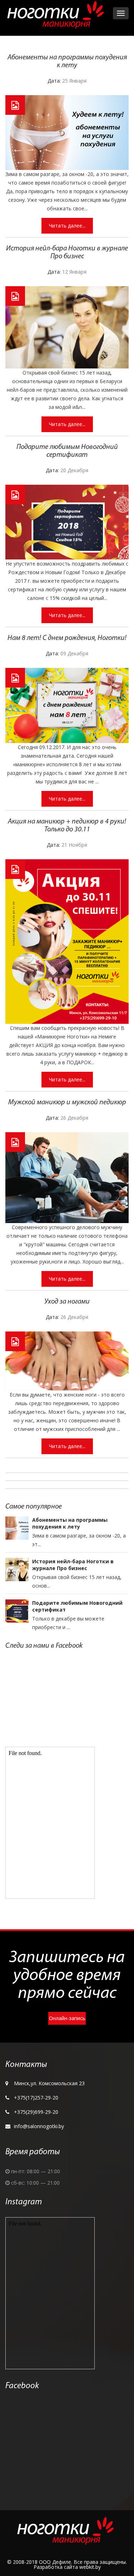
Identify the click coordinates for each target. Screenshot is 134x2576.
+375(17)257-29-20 (36, 2098)
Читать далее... (67, 226)
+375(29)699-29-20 (36, 2112)
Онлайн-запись (67, 2018)
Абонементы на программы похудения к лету (70, 1523)
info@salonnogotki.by (39, 2126)
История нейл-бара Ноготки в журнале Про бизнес (73, 1565)
